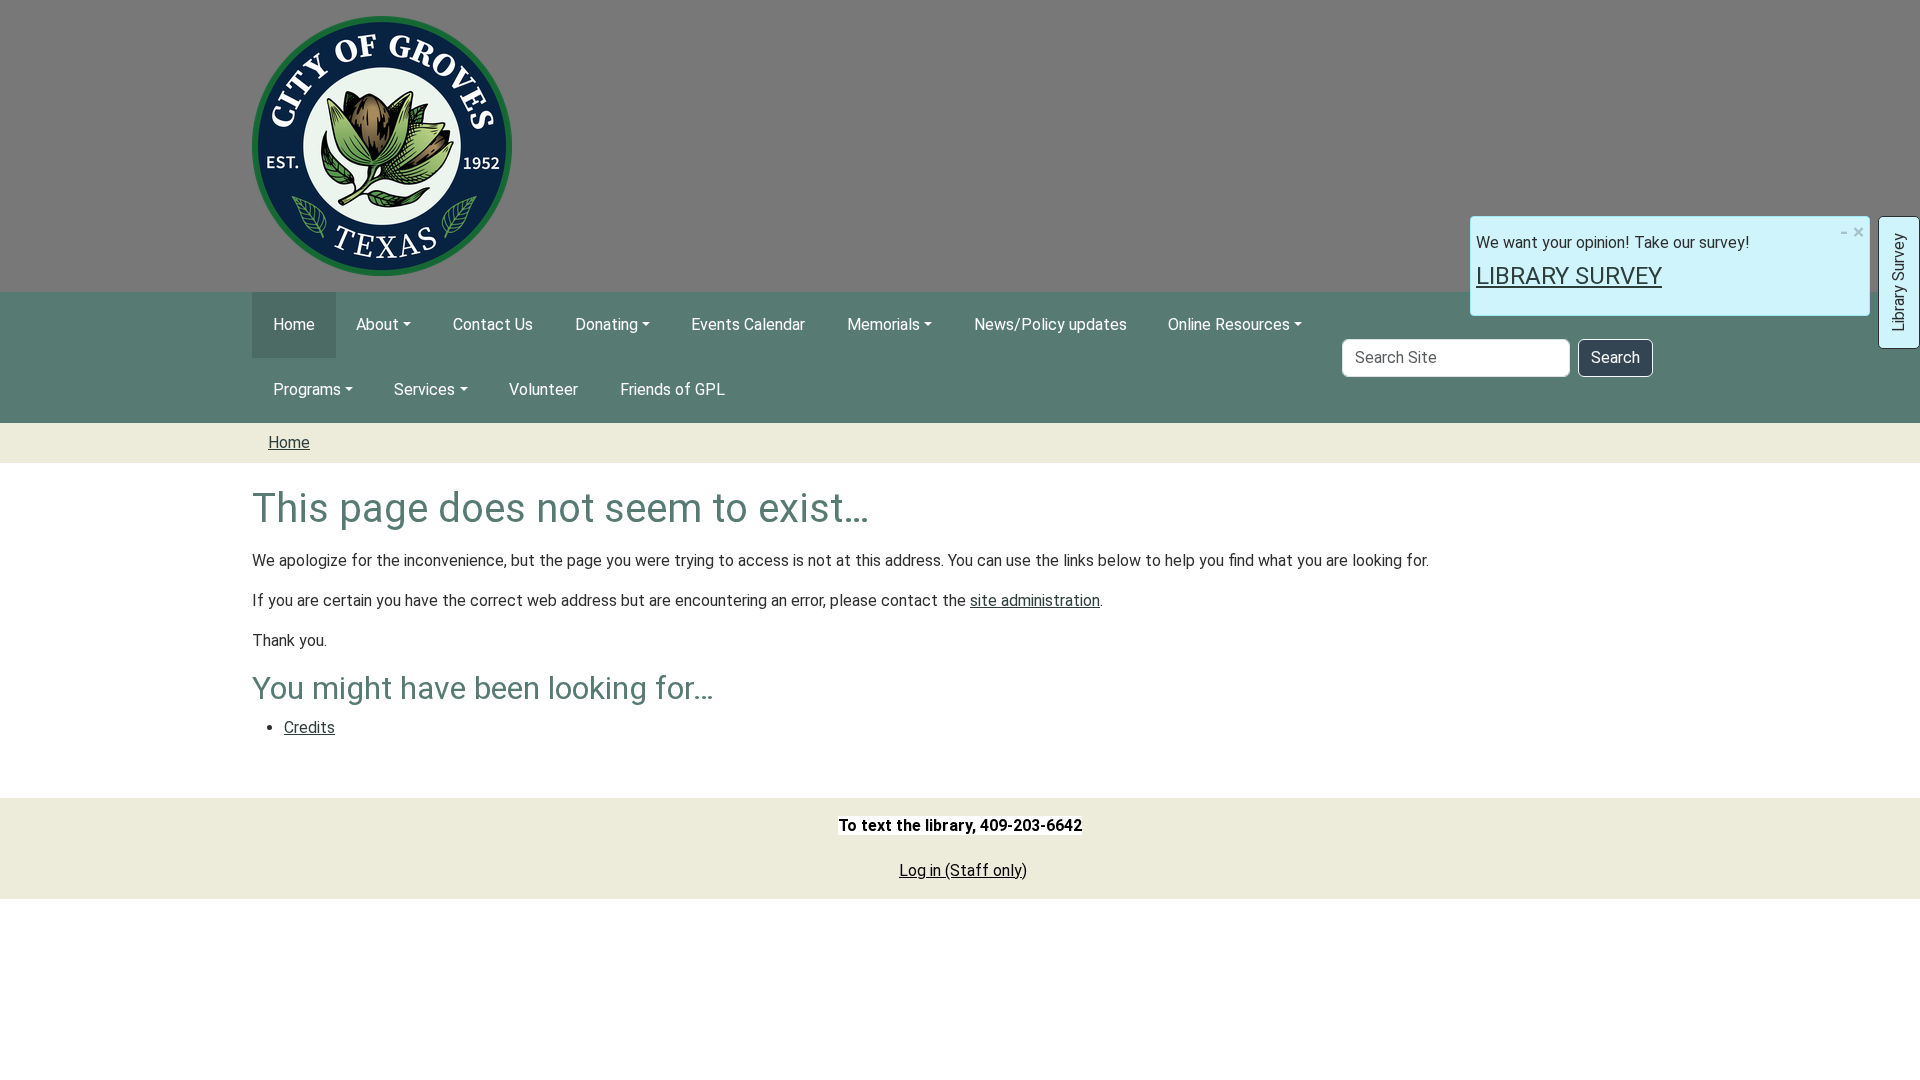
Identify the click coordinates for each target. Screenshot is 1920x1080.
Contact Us (493, 324)
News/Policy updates (1050, 324)
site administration (1035, 600)
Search (1615, 357)
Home (294, 324)
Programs (307, 389)
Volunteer (543, 389)
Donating (606, 324)
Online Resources (1229, 324)
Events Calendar (748, 324)
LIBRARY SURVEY (1569, 276)
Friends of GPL (672, 389)
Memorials (883, 324)
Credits (309, 727)
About (377, 324)
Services (424, 389)
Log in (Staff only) (963, 870)
